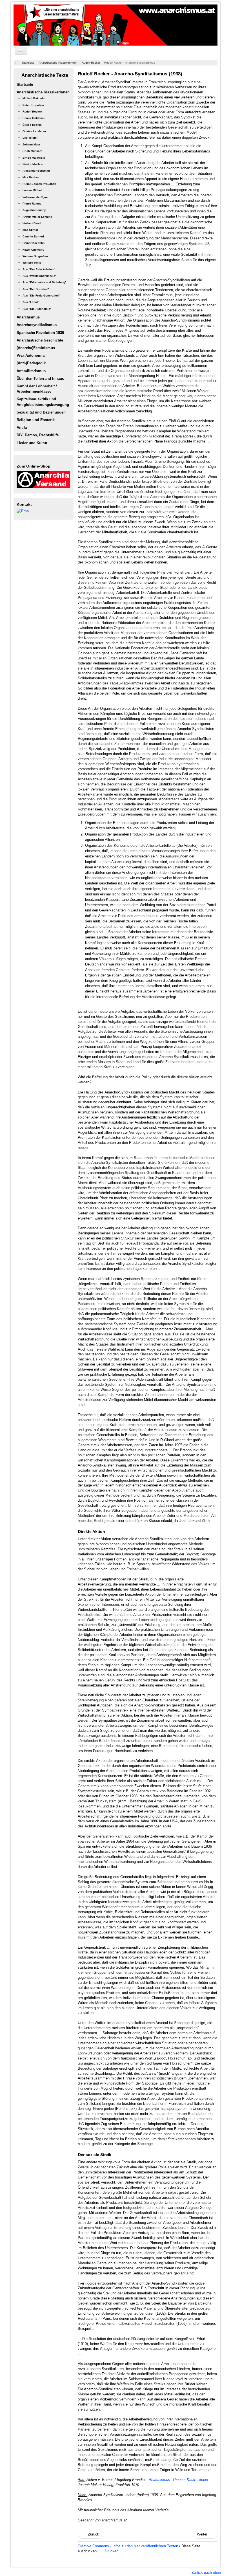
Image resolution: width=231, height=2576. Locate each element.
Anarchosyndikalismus (37, 325)
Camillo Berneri (33, 236)
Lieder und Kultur (32, 443)
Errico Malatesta (34, 158)
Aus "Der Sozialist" (36, 289)
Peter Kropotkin (33, 105)
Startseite (25, 85)
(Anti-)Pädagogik (31, 363)
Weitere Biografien (35, 256)
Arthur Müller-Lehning (37, 217)
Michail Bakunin (34, 98)
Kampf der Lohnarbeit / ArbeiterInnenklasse (37, 389)
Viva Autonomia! (31, 355)
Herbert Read (32, 223)
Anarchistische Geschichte (40, 340)
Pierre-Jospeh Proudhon (39, 184)
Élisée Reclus (32, 125)
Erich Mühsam (32, 151)
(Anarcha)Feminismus (36, 348)
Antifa (22, 427)
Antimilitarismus (31, 371)
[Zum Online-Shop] (43, 479)
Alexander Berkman (36, 171)
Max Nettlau (31, 177)
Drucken (111, 2551)
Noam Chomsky (33, 250)
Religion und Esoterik (36, 420)
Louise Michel (32, 190)
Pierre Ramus (32, 204)
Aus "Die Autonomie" (37, 309)
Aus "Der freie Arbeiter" (39, 269)
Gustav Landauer (34, 131)
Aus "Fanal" (31, 302)
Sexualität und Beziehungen (41, 412)
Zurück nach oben (206, 2572)
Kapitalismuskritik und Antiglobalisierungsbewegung (43, 402)
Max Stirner (30, 230)
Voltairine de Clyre (35, 197)
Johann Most (31, 144)
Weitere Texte (32, 263)
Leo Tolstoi (30, 138)
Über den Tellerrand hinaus (40, 379)
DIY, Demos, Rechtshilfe (38, 435)
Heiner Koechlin (34, 243)
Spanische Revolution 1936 (40, 333)
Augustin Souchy (34, 210)
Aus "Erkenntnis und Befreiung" (45, 282)
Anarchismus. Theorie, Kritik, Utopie (178, 2480)
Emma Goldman (34, 118)
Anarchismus (28, 317)
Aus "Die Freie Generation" (41, 296)
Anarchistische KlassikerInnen (43, 92)
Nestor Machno (33, 164)
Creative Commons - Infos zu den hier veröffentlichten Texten (128, 2546)
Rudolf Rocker (32, 112)
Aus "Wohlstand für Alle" (40, 276)
